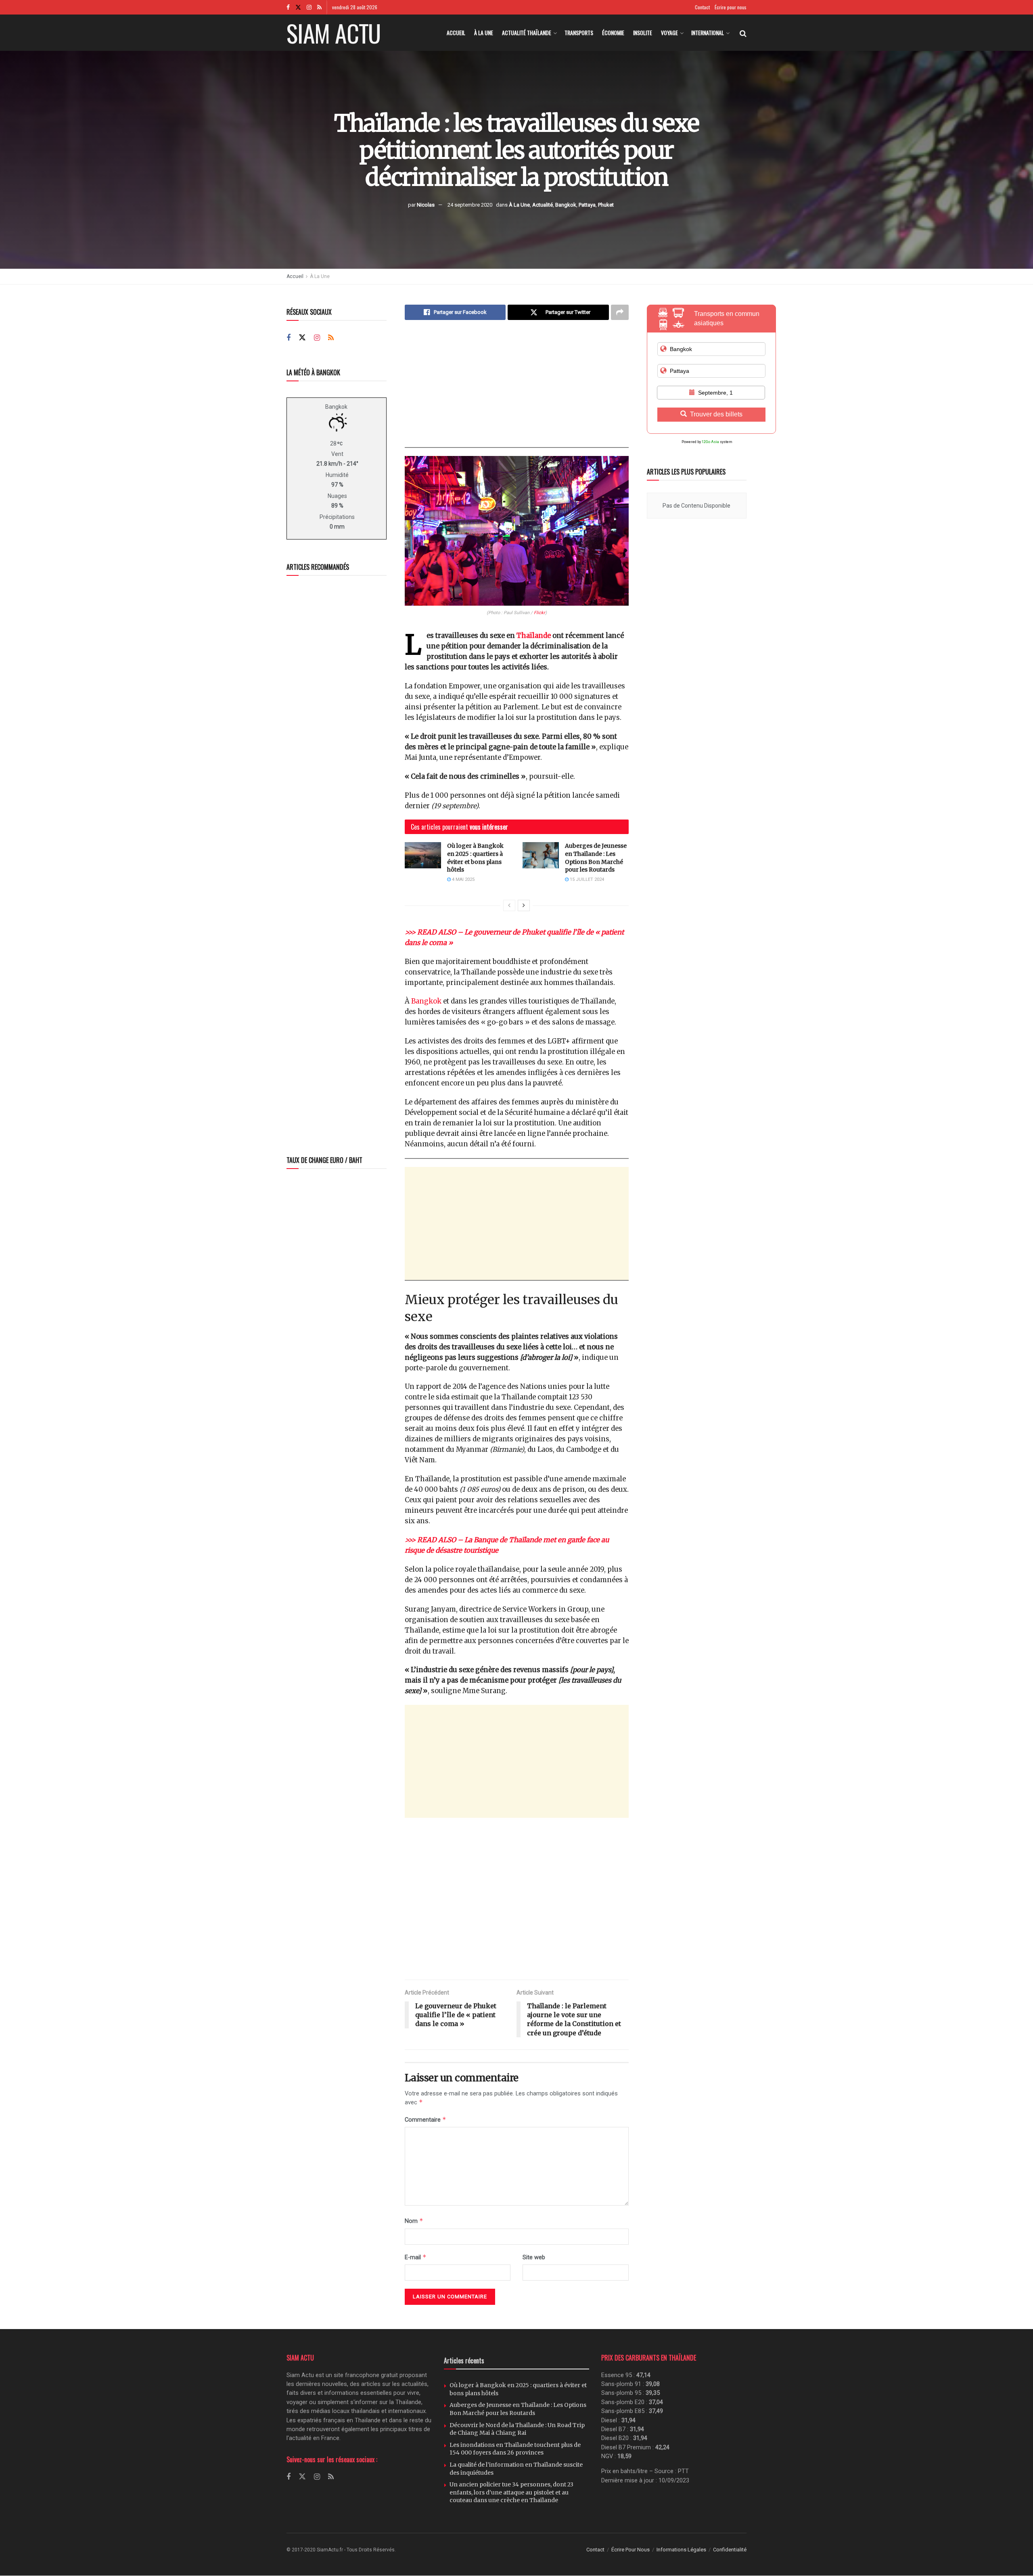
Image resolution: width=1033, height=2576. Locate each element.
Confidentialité (730, 2550)
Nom (414, 2221)
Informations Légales (681, 2550)
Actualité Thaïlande (527, 32)
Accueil (456, 32)
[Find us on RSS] (319, 7)
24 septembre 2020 (470, 204)
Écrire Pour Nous (630, 2550)
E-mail (416, 2257)
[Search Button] (743, 33)
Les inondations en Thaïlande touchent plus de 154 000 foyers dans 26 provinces (515, 2449)
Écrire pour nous (731, 7)
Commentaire (426, 2119)
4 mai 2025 (463, 879)
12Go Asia (710, 442)
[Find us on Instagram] (309, 7)
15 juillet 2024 (586, 879)
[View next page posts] (524, 905)
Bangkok (566, 204)
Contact (702, 7)
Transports (579, 32)
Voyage (669, 32)
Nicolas (426, 204)
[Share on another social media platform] (620, 312)
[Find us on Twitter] (298, 7)
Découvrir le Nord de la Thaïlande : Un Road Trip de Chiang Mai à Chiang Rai (517, 2429)
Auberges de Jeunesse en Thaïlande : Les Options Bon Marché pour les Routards (596, 858)
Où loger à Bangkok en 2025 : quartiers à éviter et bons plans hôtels (475, 858)
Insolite (643, 32)
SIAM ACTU (334, 33)
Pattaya (587, 204)
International (708, 32)
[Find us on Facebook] (288, 7)
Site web (534, 2257)
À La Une (484, 32)
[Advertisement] (517, 391)
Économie (613, 32)
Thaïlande (534, 636)
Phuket (606, 204)
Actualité (543, 204)
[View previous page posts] (509, 905)
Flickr (540, 613)
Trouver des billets (716, 414)
